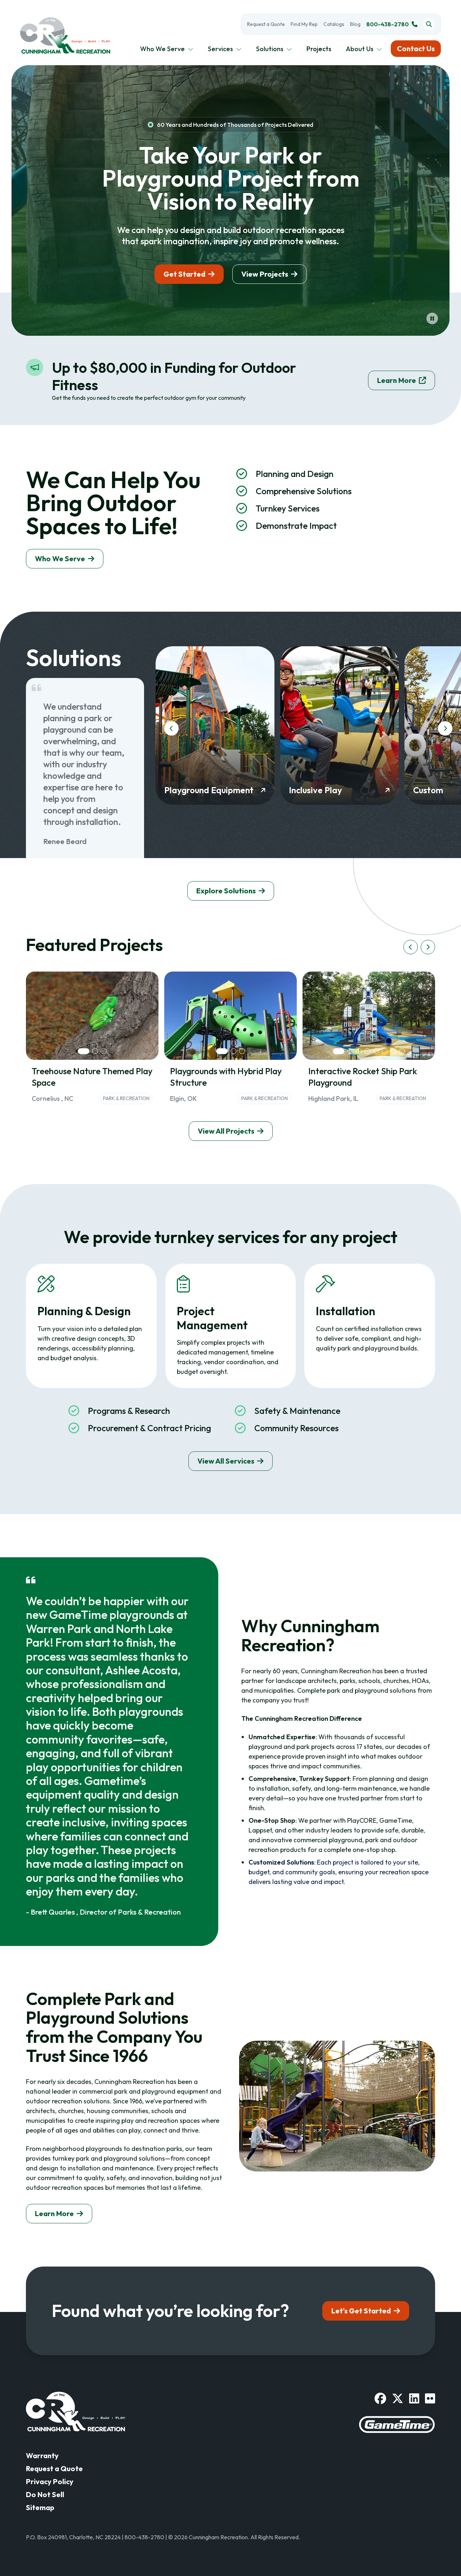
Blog (355, 24)
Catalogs (334, 24)
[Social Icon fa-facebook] (380, 2398)
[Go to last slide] (171, 728)
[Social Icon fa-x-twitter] (398, 2398)
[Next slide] (445, 728)
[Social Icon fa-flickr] (430, 2398)
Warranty (42, 2456)
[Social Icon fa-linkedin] (414, 2398)
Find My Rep (304, 24)
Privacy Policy (50, 2481)
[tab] (84, 1051)
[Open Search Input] (429, 24)
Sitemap (40, 2507)
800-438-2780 (388, 24)
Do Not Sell (45, 2494)
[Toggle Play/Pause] (432, 318)
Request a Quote (266, 24)
